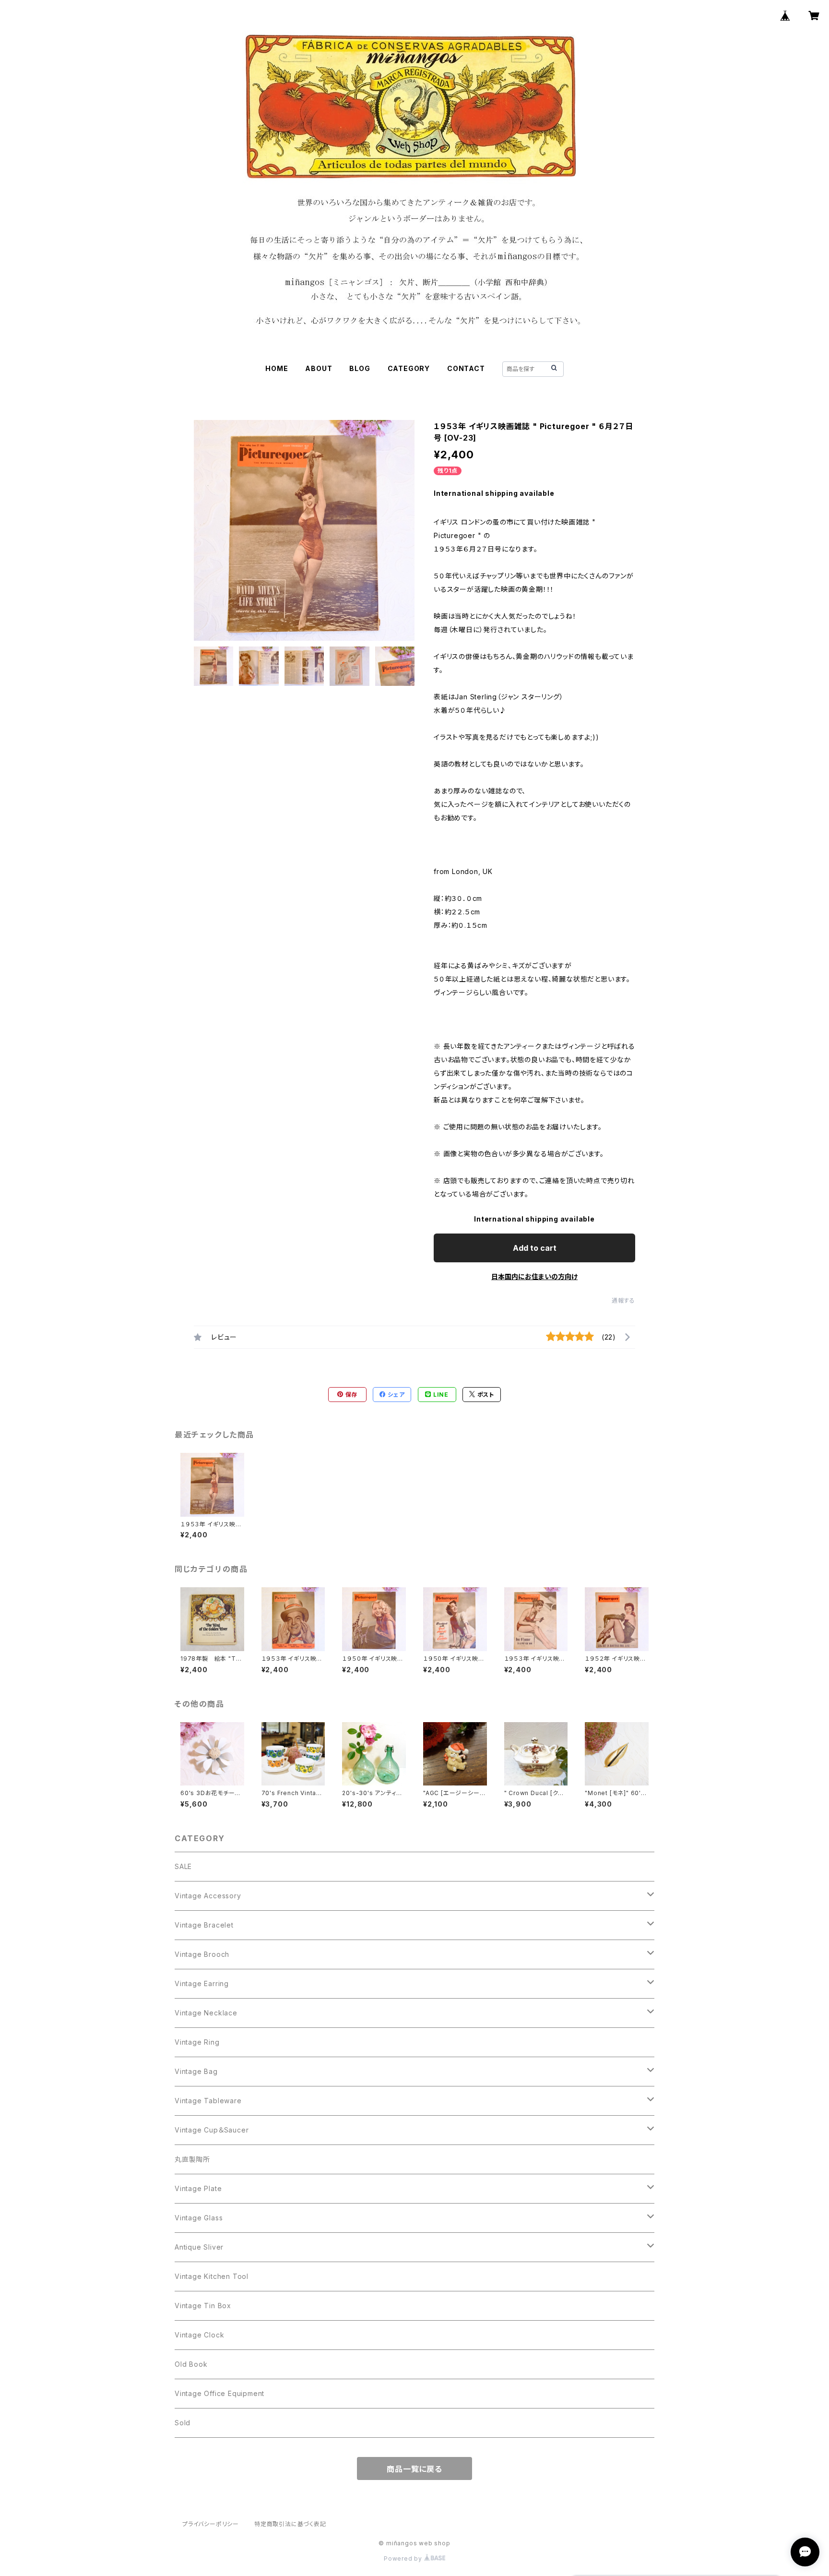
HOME (277, 368)
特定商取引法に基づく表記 (290, 2524)
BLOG (360, 368)
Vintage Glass (199, 2218)
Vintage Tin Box (203, 2306)
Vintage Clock (199, 2335)
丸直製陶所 (192, 2159)
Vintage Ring (197, 2042)
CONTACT (466, 368)
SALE (183, 1866)
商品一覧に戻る (414, 2469)
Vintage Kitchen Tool (212, 2276)
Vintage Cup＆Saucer (212, 2130)
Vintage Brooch (202, 1954)
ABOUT (319, 368)
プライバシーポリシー (211, 2524)
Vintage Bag (196, 2071)
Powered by (404, 2558)
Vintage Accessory (208, 1896)
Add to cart (535, 1248)
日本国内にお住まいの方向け (534, 1276)
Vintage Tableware (208, 2101)
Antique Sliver (199, 2247)
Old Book (191, 2364)
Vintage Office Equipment (219, 2393)
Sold (183, 2423)
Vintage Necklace (206, 2013)
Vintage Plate (198, 2188)
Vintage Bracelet (204, 1925)
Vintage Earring (202, 1983)
